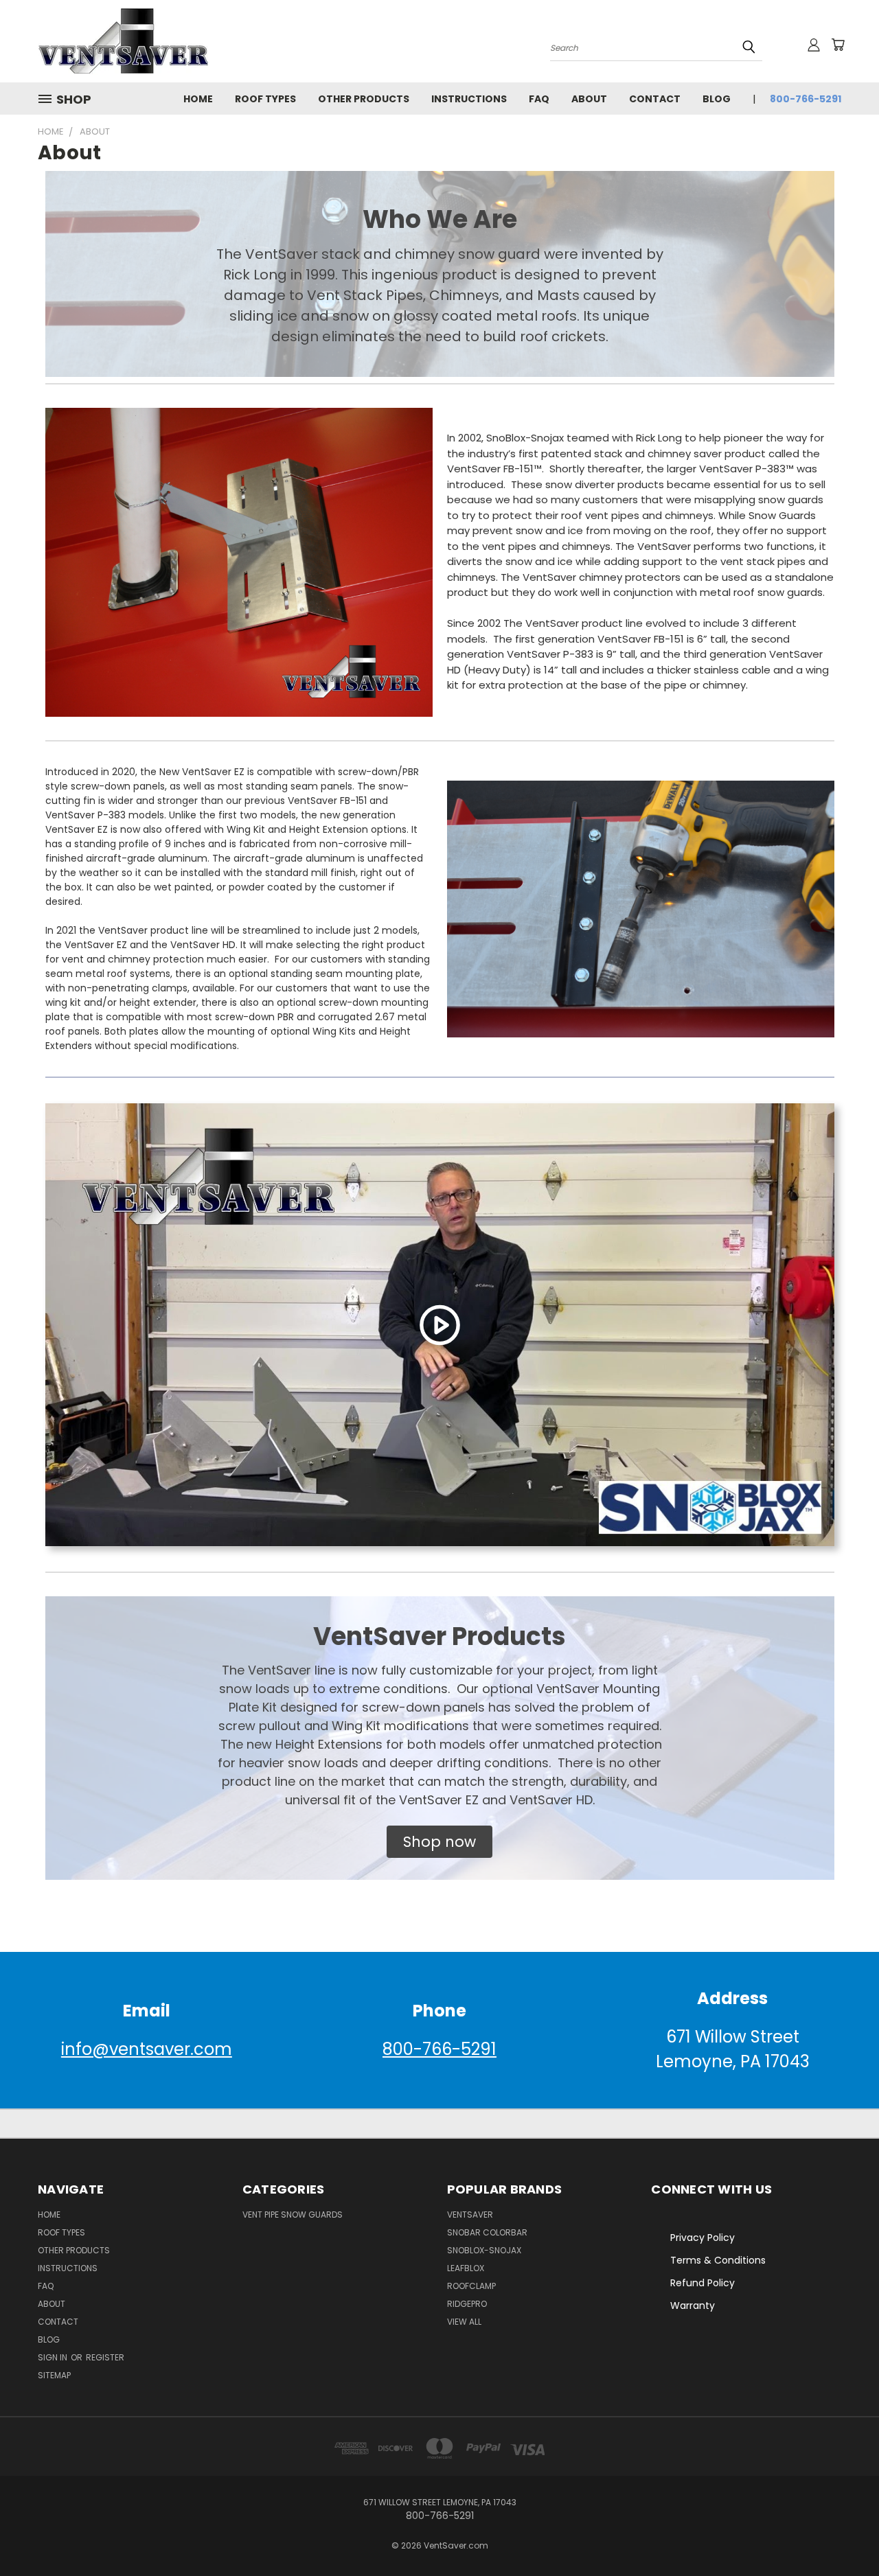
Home (198, 99)
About (589, 99)
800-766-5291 (806, 99)
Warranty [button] (693, 2305)
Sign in (54, 2357)
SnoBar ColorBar (487, 2232)
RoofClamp (471, 2286)
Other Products (364, 99)
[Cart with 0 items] (838, 45)
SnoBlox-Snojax (484, 2250)
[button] (439, 1842)
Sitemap (54, 2375)
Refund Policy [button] (703, 2283)
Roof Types (265, 99)
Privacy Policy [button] (703, 2238)
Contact (655, 99)
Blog (717, 99)
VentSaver (470, 2215)
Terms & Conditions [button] (718, 2260)
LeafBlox (466, 2268)
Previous (843, 2533)
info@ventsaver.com (147, 2049)
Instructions (469, 99)
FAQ (539, 99)
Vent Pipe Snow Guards (293, 2215)
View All (464, 2322)
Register (105, 2357)
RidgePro (467, 2304)
